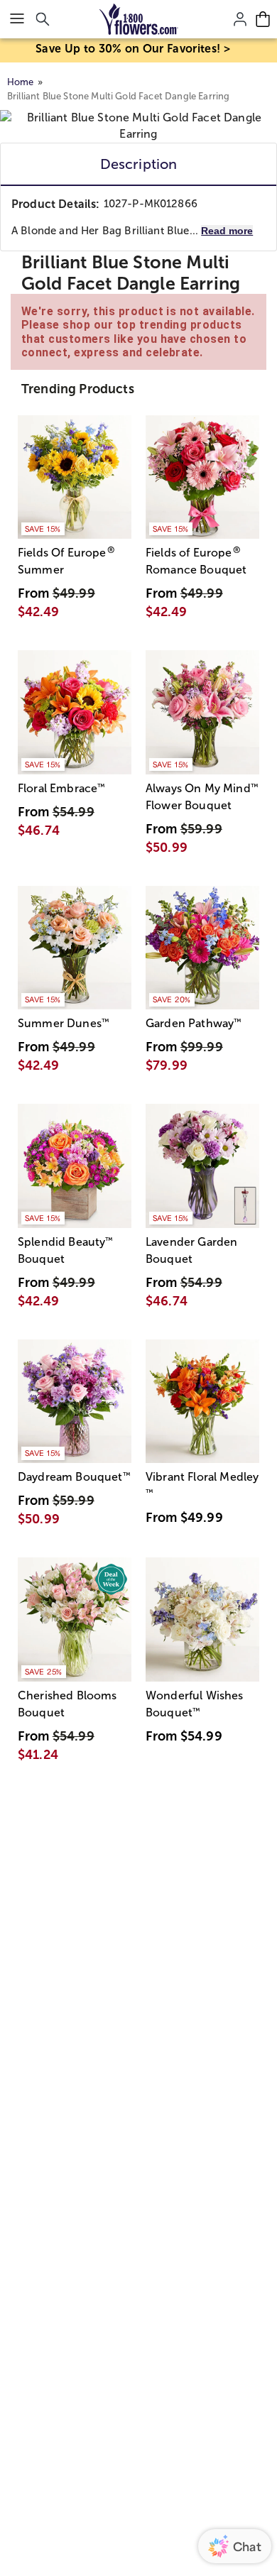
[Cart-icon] (263, 19)
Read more (227, 231)
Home (21, 82)
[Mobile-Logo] (139, 19)
